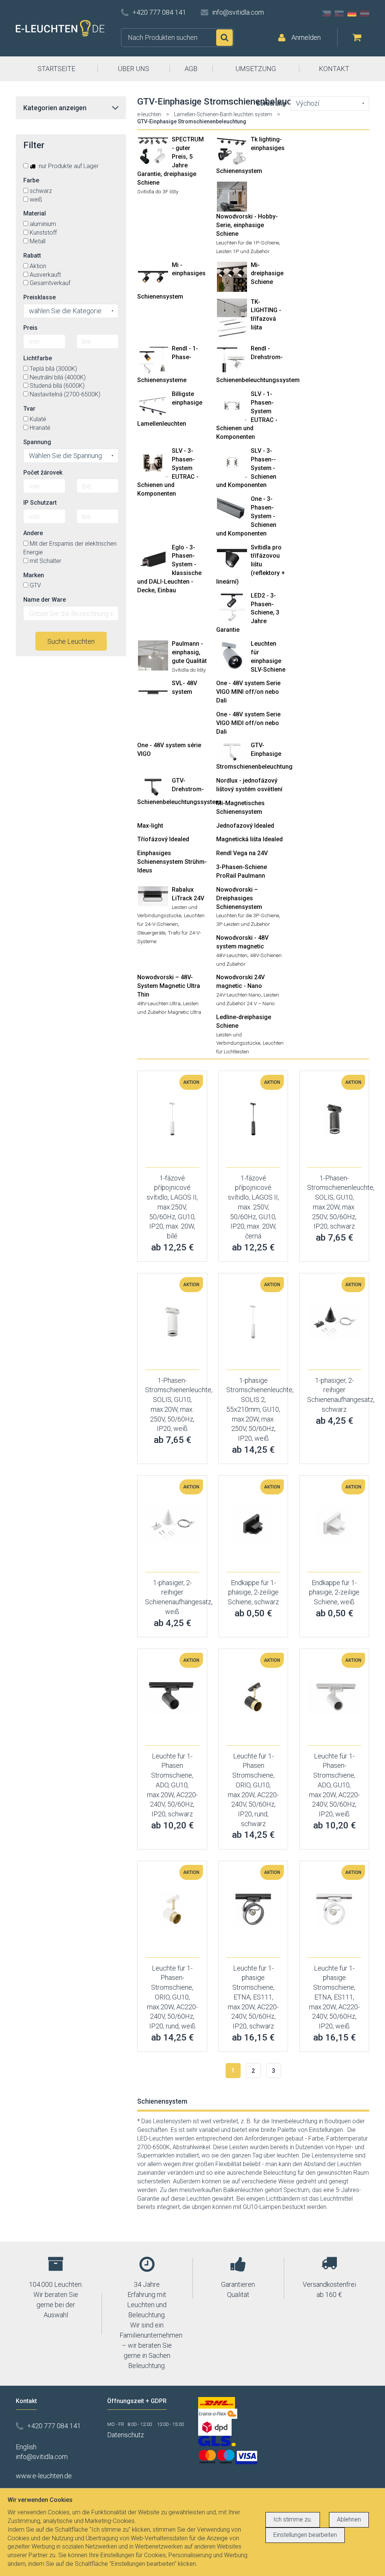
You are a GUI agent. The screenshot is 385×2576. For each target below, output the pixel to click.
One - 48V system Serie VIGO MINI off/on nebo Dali (248, 692)
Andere (33, 533)
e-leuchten (149, 114)
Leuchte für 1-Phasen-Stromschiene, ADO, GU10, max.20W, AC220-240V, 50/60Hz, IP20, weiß (334, 1785)
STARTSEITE (56, 69)
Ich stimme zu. (293, 2519)
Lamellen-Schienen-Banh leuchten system (223, 114)
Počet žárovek (43, 473)
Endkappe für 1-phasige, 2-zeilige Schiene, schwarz (253, 1592)
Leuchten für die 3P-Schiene (248, 915)
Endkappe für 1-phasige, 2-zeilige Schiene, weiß (334, 1592)
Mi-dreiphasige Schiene (267, 274)
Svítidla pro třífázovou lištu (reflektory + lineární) (251, 564)
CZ (326, 14)
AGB (191, 69)
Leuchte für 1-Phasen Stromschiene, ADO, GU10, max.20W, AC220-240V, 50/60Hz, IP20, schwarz (172, 1785)
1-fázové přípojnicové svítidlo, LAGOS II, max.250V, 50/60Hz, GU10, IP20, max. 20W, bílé (172, 1207)
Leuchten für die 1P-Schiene (248, 243)
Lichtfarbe (38, 358)
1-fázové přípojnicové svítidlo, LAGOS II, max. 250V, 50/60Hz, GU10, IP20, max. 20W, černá (253, 1207)
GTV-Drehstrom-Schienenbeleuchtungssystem (179, 791)
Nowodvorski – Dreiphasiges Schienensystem (239, 898)
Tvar (29, 409)
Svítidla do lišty (189, 670)
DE (352, 14)
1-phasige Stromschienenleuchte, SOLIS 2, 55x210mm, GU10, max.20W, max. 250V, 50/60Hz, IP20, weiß (260, 1409)
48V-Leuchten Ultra (159, 1003)
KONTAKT (334, 69)
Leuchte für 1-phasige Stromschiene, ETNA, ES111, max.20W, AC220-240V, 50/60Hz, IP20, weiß (334, 1997)
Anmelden (306, 37)
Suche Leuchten (71, 641)
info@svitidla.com (238, 12)
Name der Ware (45, 600)
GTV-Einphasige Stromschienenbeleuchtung (254, 756)
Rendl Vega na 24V (242, 853)
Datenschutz (126, 2435)
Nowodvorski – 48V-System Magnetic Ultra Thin (169, 986)
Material (35, 213)
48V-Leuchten (232, 955)
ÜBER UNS (133, 69)
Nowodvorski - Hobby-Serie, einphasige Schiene (247, 225)
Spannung (37, 442)
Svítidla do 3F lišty (158, 191)
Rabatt (32, 256)
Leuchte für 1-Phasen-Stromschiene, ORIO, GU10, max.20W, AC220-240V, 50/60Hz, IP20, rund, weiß (172, 1997)
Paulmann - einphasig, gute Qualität (189, 652)
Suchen (224, 38)
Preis (30, 328)
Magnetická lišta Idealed (249, 839)
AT (365, 14)
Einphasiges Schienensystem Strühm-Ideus (172, 862)
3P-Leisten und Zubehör (243, 924)
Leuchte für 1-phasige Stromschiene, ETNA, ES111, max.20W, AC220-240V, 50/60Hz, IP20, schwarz (253, 1997)
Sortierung (271, 104)
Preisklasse (39, 297)
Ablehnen (349, 2519)
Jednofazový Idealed (245, 826)
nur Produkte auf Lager (68, 166)
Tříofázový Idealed (163, 839)
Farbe (31, 180)
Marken (34, 575)
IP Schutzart (40, 503)
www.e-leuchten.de (44, 2476)
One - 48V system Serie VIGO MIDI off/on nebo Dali (248, 723)
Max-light (150, 826)
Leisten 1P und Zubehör (243, 251)
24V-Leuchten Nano (239, 995)
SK (339, 14)
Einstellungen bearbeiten (305, 2535)
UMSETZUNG (256, 69)
